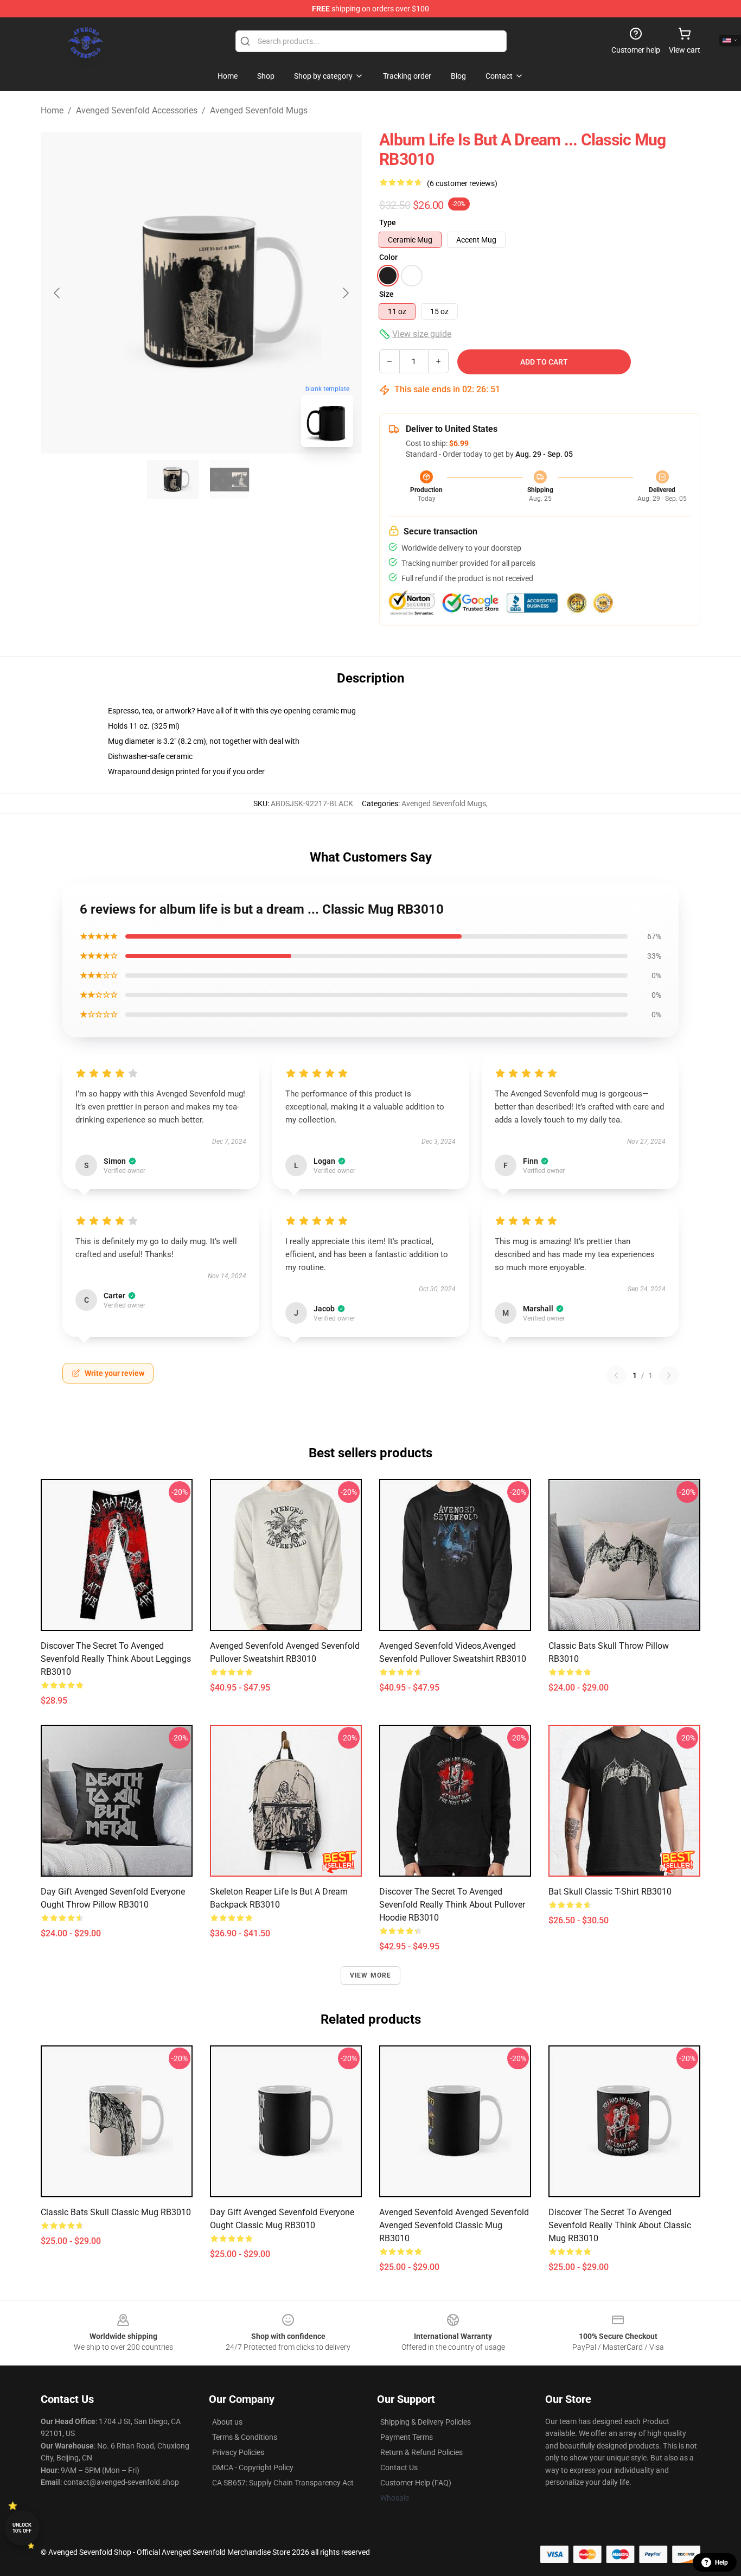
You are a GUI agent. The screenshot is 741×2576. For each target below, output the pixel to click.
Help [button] (721, 2562)
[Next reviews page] (669, 1375)
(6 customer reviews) (462, 183)
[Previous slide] (58, 293)
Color (388, 257)
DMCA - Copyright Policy (253, 2467)
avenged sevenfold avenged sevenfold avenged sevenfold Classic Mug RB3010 (454, 2225)
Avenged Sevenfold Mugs (259, 110)
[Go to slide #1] (173, 480)
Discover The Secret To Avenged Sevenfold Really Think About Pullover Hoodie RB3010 (452, 1905)
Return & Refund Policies (421, 2452)
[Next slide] (345, 293)
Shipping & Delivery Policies (426, 2422)
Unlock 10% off (22, 2528)
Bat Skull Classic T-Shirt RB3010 (610, 1892)
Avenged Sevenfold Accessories (137, 110)
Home (52, 110)
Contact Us (399, 2467)
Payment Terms (407, 2437)
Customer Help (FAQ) (416, 2483)
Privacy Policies (238, 2452)
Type (388, 222)
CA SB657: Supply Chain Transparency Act (283, 2483)
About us (227, 2422)
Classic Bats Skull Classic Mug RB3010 (116, 2212)
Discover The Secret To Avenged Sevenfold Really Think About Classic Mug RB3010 (620, 2225)
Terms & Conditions (245, 2437)
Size (387, 294)
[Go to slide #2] (229, 480)
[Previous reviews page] (616, 1375)
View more (371, 1975)
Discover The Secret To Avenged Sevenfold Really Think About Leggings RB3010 (116, 1659)
